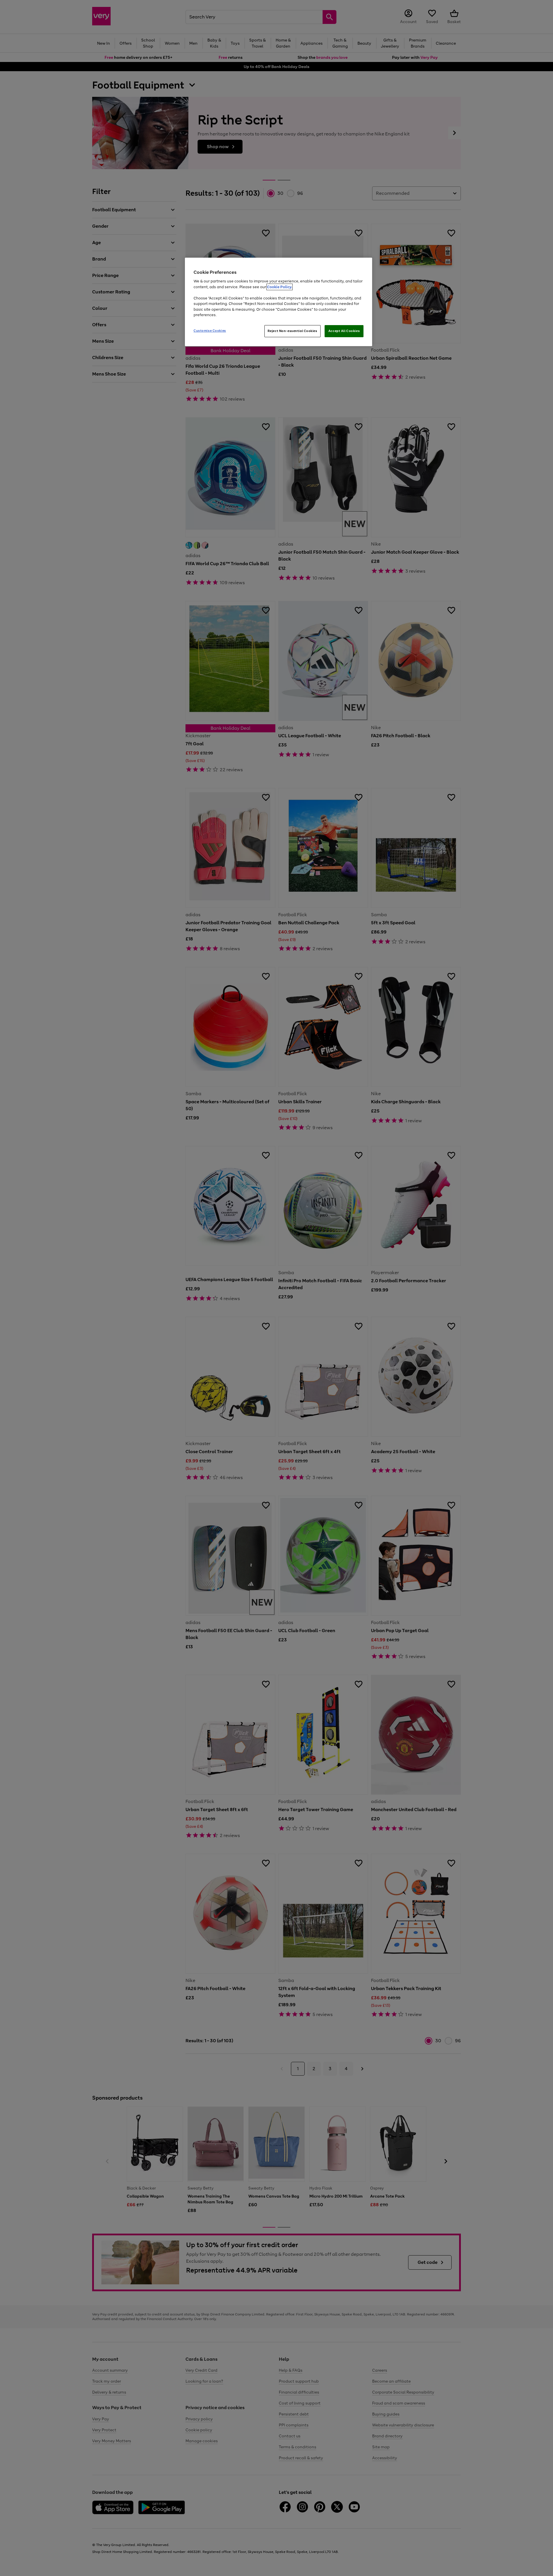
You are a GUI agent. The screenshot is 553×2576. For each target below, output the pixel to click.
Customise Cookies (210, 331)
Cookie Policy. (280, 287)
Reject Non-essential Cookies (292, 331)
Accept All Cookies (344, 331)
